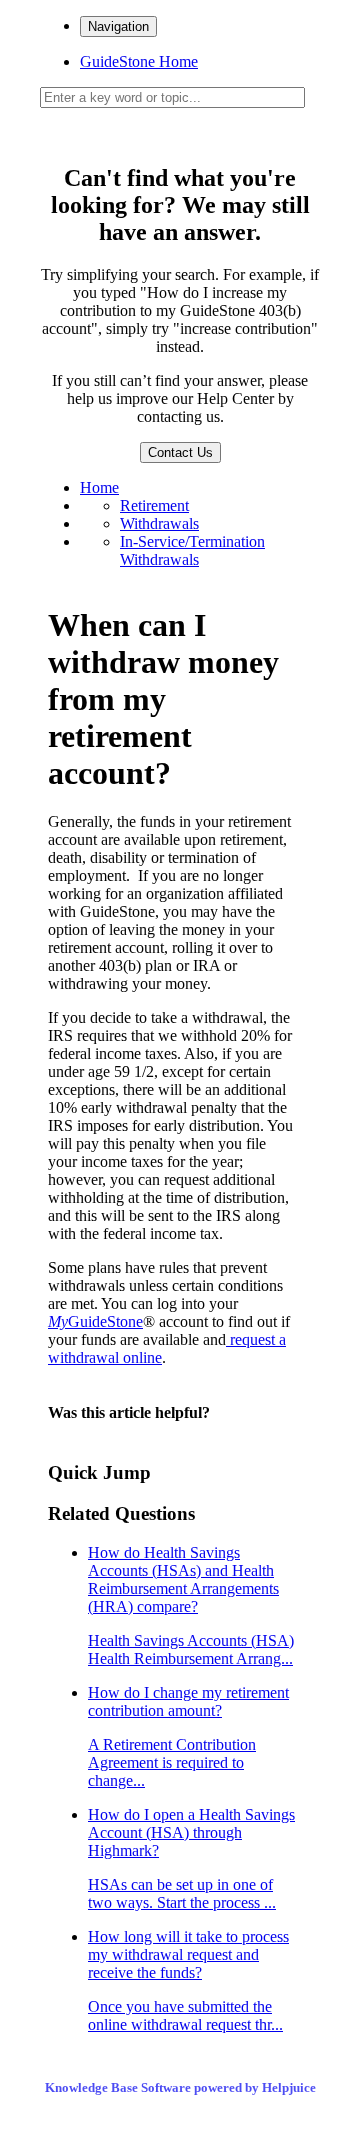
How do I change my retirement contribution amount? (188, 1736)
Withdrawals (159, 523)
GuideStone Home (139, 61)
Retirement (154, 505)
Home (99, 487)
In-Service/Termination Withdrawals (192, 550)
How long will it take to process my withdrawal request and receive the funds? (188, 1980)
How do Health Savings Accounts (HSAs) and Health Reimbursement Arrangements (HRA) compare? (191, 1605)
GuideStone (95, 1321)
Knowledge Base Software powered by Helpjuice (180, 2087)
